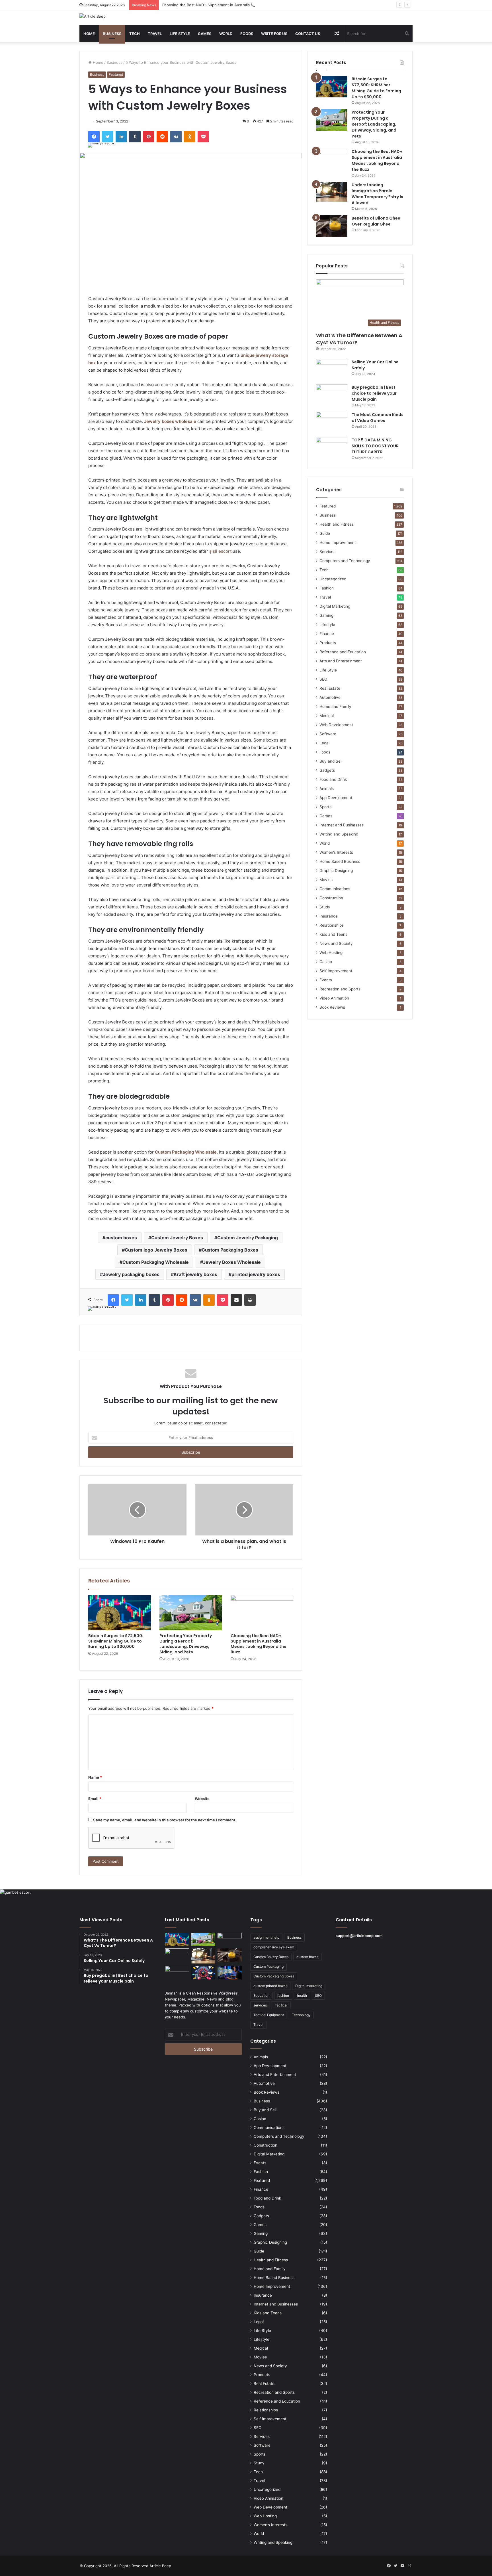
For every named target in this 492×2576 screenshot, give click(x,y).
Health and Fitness (337, 524)
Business (112, 34)
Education (261, 1996)
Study (325, 907)
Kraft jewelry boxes (195, 1274)
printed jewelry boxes (256, 1274)
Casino (326, 962)
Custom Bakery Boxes (271, 1957)
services (260, 2005)
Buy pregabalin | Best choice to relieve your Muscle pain (374, 393)
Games (205, 34)
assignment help (266, 1937)
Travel (155, 34)
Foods (247, 34)
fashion (283, 1996)
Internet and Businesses (342, 825)
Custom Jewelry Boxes (177, 1238)
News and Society (336, 943)
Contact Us (308, 34)
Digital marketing (309, 1986)
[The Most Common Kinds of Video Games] (332, 422)
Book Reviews (332, 1007)
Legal (324, 743)
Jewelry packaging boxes (131, 1274)
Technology (301, 2015)
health (302, 1996)
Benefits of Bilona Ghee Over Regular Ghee (376, 221)
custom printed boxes (270, 1986)
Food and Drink (333, 779)
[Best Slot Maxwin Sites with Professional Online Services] (177, 1955)
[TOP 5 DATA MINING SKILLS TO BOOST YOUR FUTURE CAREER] (332, 448)
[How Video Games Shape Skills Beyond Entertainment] (230, 1973)
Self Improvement (336, 971)
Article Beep (160, 2566)
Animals (327, 789)
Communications (335, 889)
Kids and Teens (333, 934)
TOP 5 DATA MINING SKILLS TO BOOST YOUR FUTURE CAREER (375, 446)
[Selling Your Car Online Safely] (332, 370)
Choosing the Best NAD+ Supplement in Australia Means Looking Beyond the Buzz (235, 5)
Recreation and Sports (340, 989)
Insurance (329, 916)
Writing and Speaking (339, 834)
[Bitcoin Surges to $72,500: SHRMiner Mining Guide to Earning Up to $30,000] (120, 1613)
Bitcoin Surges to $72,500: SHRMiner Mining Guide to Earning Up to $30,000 (116, 1641)
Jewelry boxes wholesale (170, 421)
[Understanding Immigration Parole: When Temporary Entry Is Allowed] (332, 192)
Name (95, 1777)
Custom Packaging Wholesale (186, 1152)
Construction (331, 898)
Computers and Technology (345, 561)
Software (328, 734)
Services (327, 552)
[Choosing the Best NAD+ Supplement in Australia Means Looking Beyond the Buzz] (262, 1613)
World (226, 34)
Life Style (180, 34)
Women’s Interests (336, 852)
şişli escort (220, 551)
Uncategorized (333, 579)
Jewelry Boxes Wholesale (232, 1262)
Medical (327, 716)
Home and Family (335, 707)
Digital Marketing (335, 606)
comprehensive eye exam (274, 1947)
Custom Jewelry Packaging (248, 1238)
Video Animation (334, 998)
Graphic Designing (336, 871)
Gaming (326, 615)
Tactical (281, 2005)
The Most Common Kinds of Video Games (378, 418)
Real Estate (330, 688)
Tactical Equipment (269, 2015)
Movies (326, 880)
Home (89, 34)
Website (202, 1799)
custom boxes (121, 1238)
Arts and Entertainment (341, 661)
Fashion (327, 588)
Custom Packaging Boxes (230, 1250)
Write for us (274, 34)
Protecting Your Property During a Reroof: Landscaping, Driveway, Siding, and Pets (186, 1644)
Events (326, 980)
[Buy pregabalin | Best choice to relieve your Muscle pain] (332, 395)
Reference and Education (343, 652)
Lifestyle (327, 624)
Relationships (332, 925)
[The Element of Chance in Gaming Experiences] (203, 1973)
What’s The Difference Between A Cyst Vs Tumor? (359, 339)
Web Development (336, 725)
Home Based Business (340, 861)
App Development (336, 798)
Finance (327, 634)
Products (328, 643)
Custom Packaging (268, 1966)
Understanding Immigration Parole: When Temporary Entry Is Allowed (377, 194)
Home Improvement (338, 542)
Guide (325, 533)
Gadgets (327, 770)
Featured (116, 74)
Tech (135, 34)
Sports (325, 807)
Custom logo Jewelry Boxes (156, 1250)
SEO (323, 679)
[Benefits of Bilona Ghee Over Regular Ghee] (332, 226)
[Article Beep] (93, 16)
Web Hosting (331, 953)
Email (95, 1799)
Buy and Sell (331, 761)
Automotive (330, 697)
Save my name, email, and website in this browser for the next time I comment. (165, 1820)
